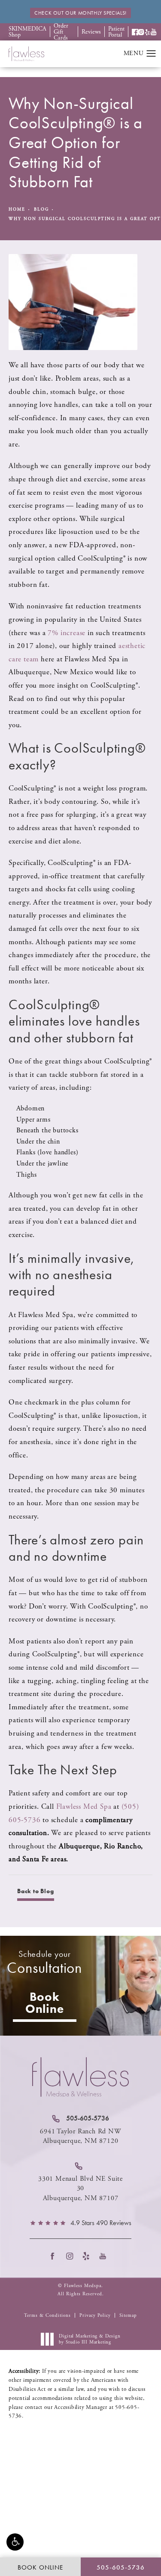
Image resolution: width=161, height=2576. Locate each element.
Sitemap (128, 2316)
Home (17, 209)
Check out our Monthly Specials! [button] (80, 13)
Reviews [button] (91, 32)
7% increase (67, 633)
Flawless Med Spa (84, 1807)
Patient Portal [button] (116, 32)
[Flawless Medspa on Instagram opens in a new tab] (72, 2256)
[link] (81, 2118)
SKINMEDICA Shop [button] (27, 32)
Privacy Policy (95, 2316)
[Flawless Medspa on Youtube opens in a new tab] (106, 2256)
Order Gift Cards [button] (61, 32)
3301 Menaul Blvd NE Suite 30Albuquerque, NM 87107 (80, 2189)
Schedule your (44, 1963)
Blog (41, 209)
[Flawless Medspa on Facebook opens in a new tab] (55, 2256)
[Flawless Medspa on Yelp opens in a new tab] (89, 2256)
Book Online (45, 2003)
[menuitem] (55, 2256)
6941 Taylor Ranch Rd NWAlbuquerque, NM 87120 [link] (80, 2136)
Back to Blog (36, 1891)
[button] (15, 2542)
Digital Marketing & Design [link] (90, 2339)
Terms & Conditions (47, 2316)
